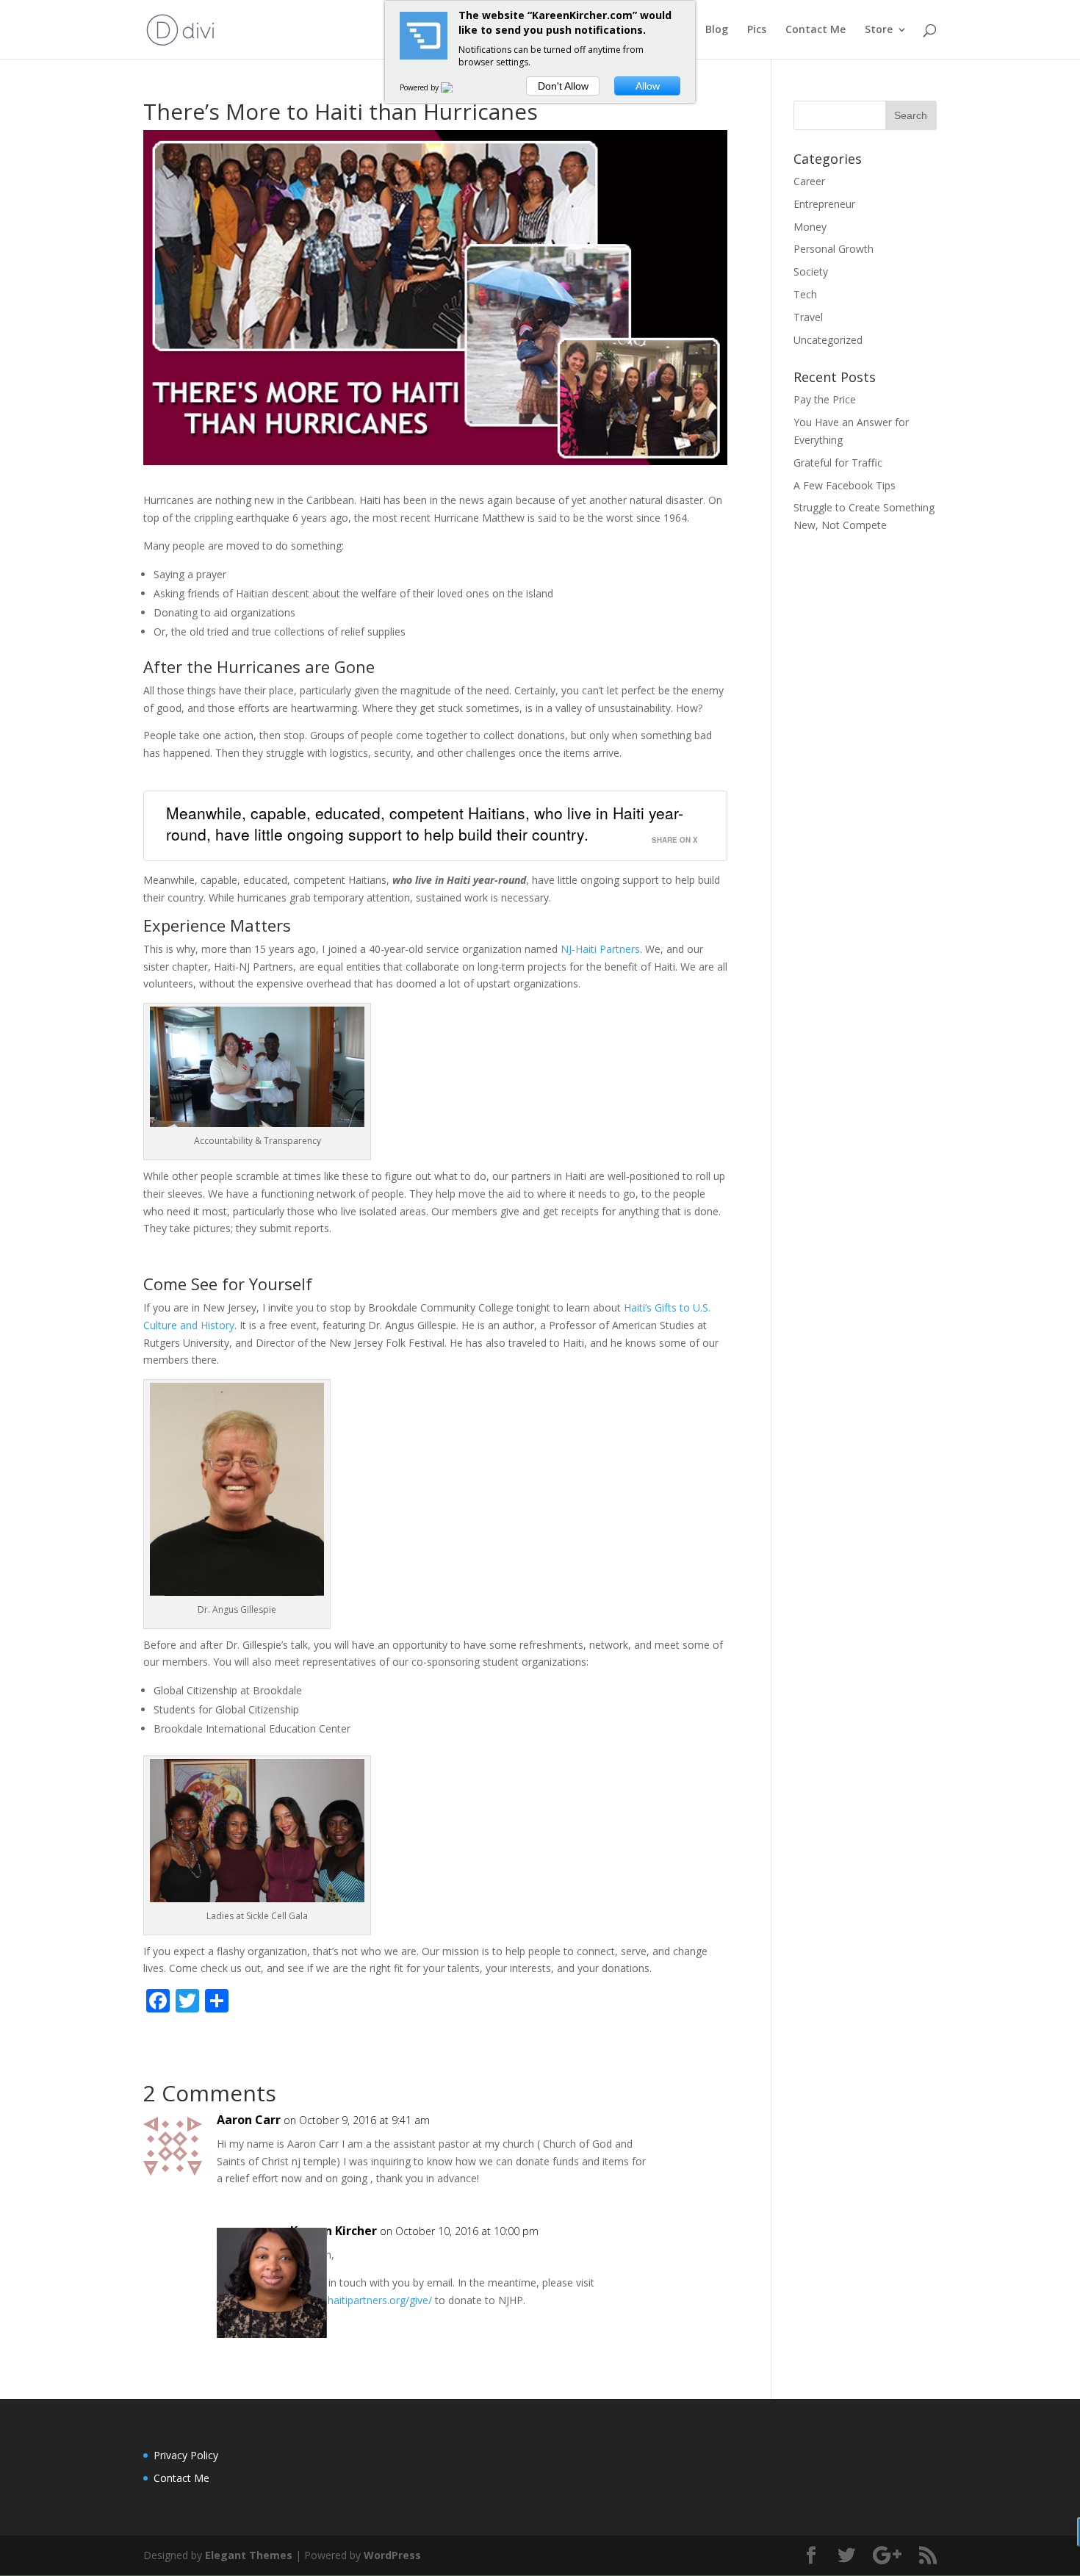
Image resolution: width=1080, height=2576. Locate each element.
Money (810, 227)
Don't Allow (563, 86)
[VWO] (456, 87)
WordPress (392, 2555)
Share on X (675, 840)
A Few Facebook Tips (845, 485)
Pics (757, 30)
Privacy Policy (186, 2455)
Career (809, 181)
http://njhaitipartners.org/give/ (361, 2300)
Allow (648, 86)
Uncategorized (828, 340)
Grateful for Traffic (838, 463)
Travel (808, 317)
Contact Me (816, 30)
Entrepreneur (824, 204)
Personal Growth (834, 249)
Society (811, 271)
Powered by (420, 87)
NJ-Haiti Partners (600, 949)
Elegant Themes (249, 2555)
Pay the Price (825, 399)
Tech (805, 294)
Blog (717, 30)
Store (879, 30)
